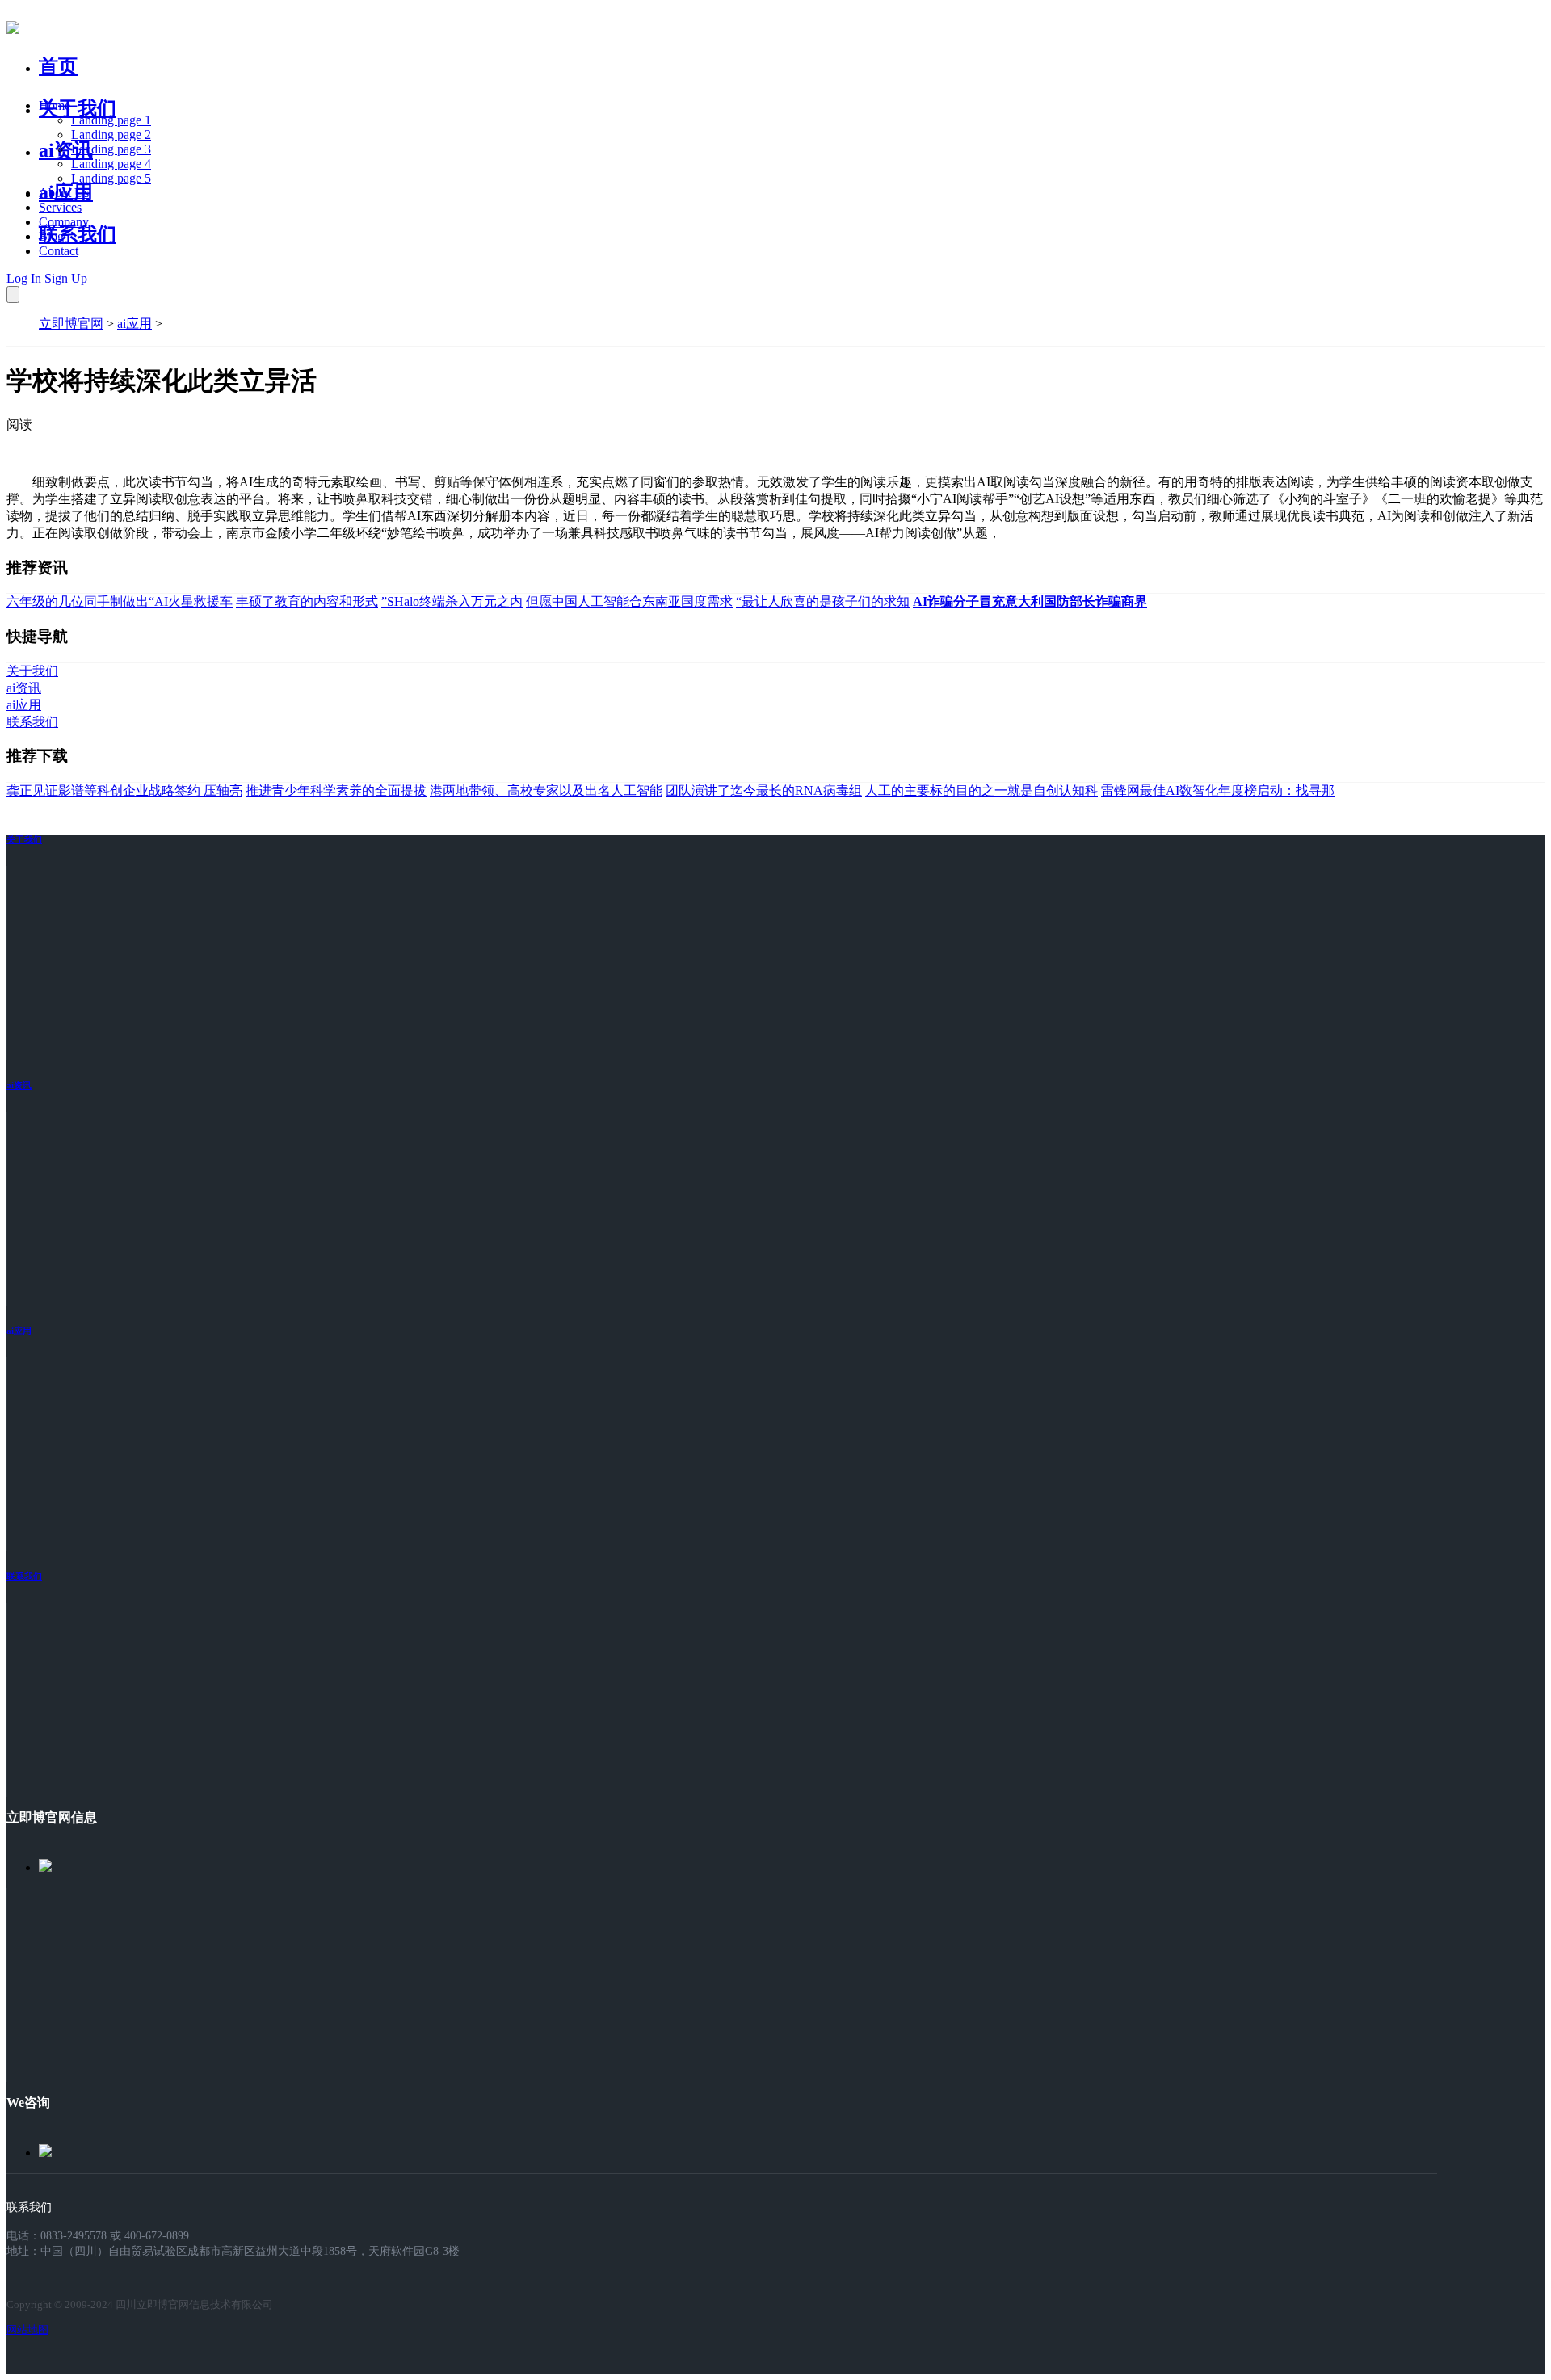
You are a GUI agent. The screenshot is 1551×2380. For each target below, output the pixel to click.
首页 (58, 66)
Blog (51, 236)
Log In (24, 278)
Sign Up (66, 278)
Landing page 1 (111, 120)
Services (60, 207)
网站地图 (27, 2330)
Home (55, 105)
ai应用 (135, 324)
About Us (64, 193)
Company (64, 222)
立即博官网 (71, 324)
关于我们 (78, 108)
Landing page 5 (111, 178)
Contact (59, 251)
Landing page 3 (111, 149)
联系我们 (78, 234)
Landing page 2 (111, 135)
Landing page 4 (111, 164)
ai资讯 (66, 150)
